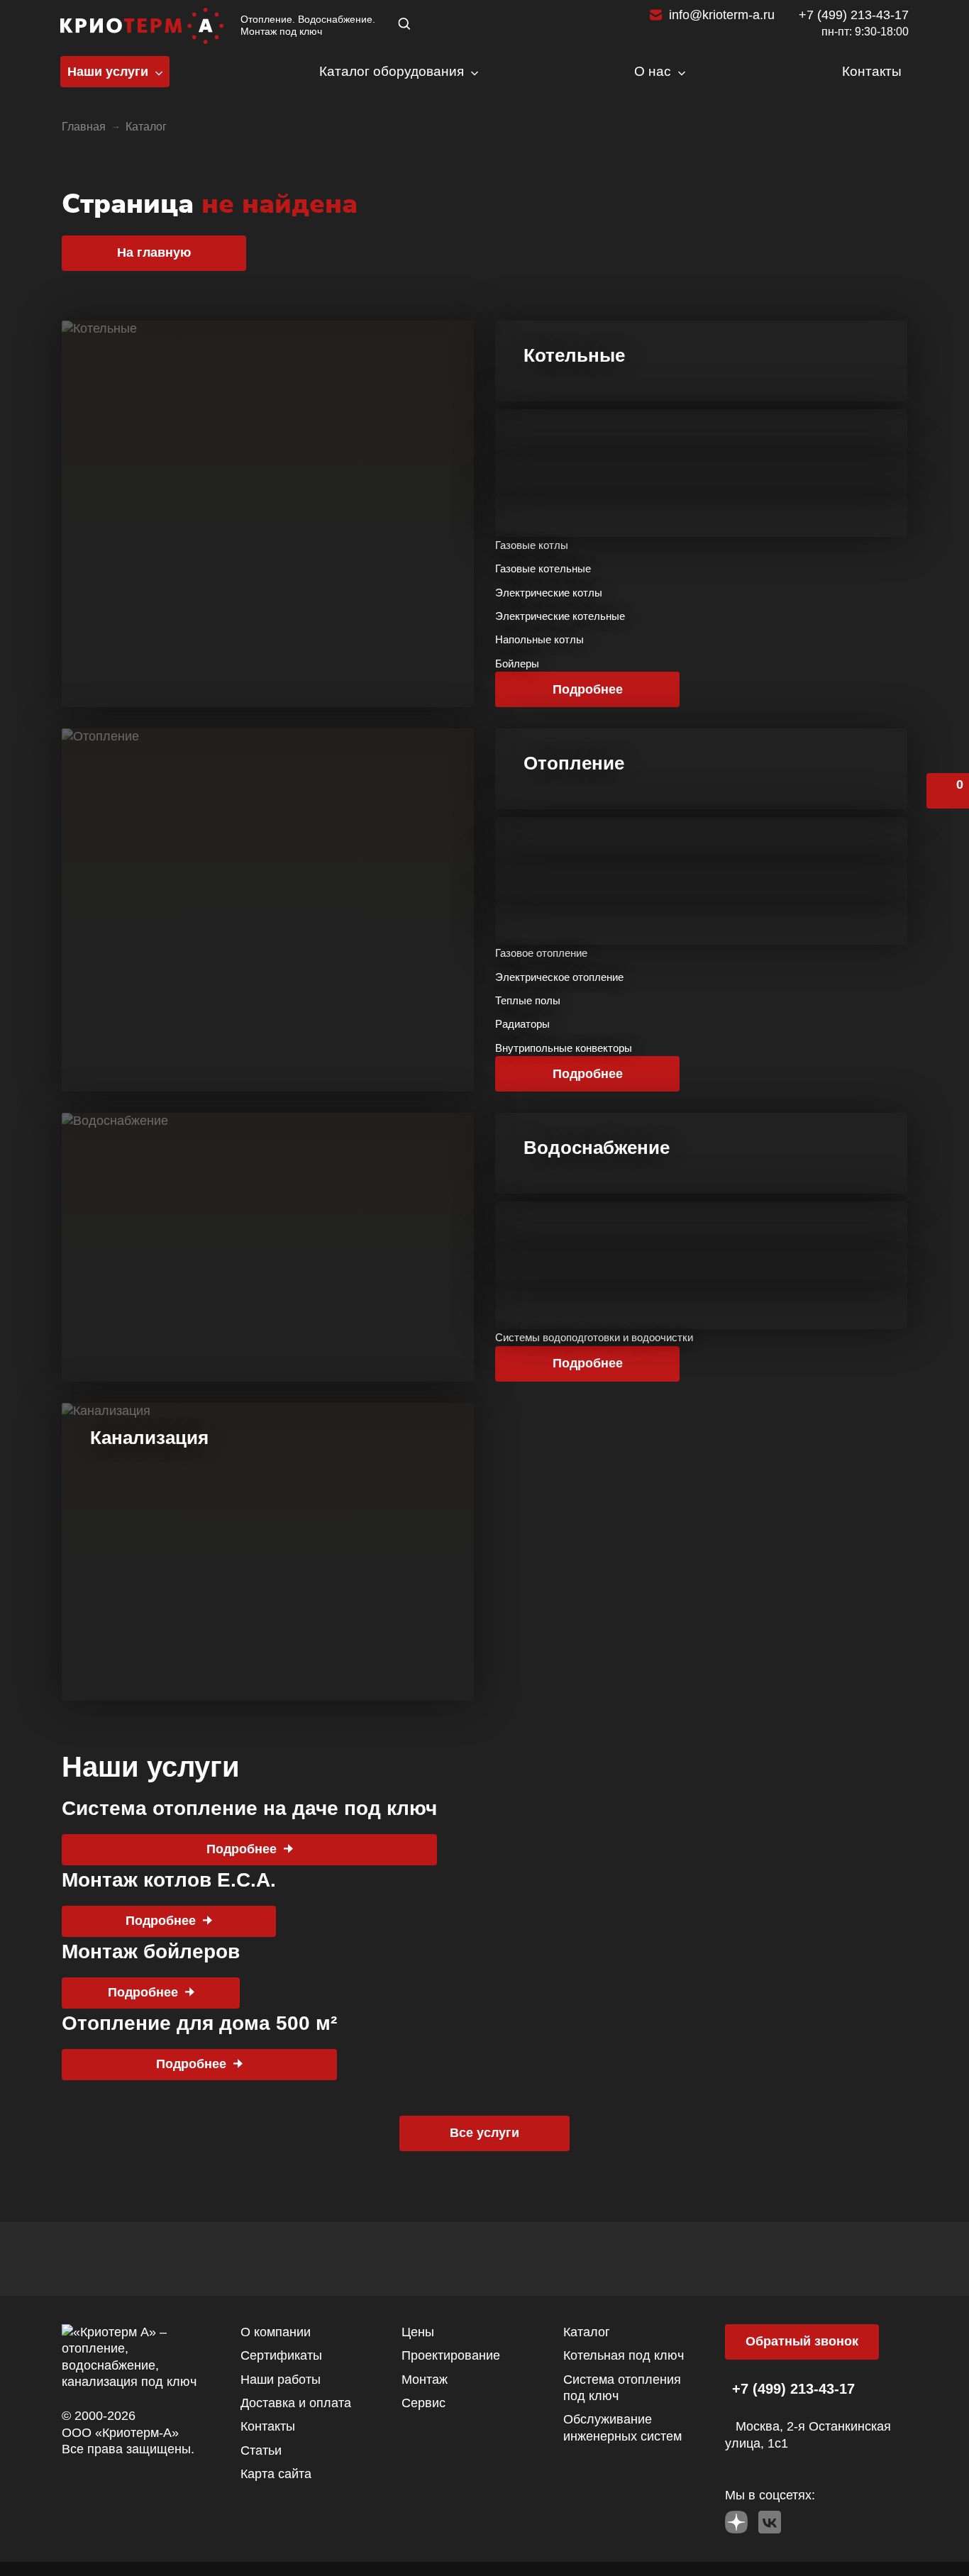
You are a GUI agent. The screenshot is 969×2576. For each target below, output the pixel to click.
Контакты (268, 2426)
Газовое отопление (541, 953)
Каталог (587, 2332)
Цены (418, 2332)
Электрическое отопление (559, 977)
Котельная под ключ (624, 2355)
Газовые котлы (532, 545)
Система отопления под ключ (622, 2388)
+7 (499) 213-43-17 (854, 15)
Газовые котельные (543, 568)
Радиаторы (522, 1024)
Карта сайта (276, 2474)
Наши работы (281, 2380)
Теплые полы (528, 1000)
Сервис (423, 2403)
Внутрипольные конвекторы (564, 1048)
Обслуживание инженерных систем (622, 2427)
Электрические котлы (549, 593)
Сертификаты (281, 2355)
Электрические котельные (560, 616)
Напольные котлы (539, 639)
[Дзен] (736, 2519)
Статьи (261, 2450)
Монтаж (425, 2380)
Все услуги (484, 2133)
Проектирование (451, 2355)
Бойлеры (517, 664)
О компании (276, 2332)
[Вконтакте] (770, 2519)
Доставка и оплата (296, 2403)
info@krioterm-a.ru (722, 15)
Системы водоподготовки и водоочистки (594, 1337)
